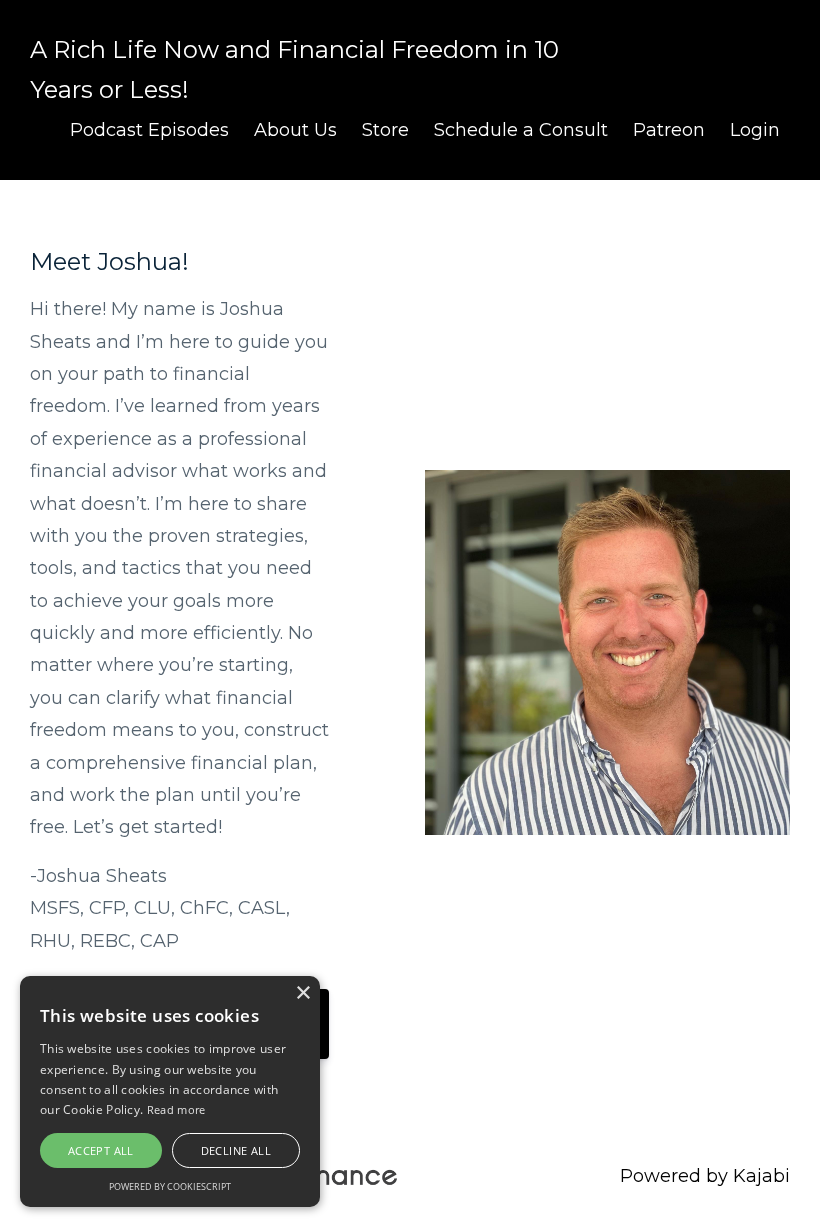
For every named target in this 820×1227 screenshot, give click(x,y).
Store (385, 130)
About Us (295, 130)
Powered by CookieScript (170, 1186)
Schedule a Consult (521, 130)
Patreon (669, 130)
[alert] (170, 1091)
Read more (176, 1109)
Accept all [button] (101, 1150)
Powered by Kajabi (705, 1176)
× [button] (302, 993)
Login (755, 130)
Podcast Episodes (149, 130)
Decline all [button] (236, 1150)
